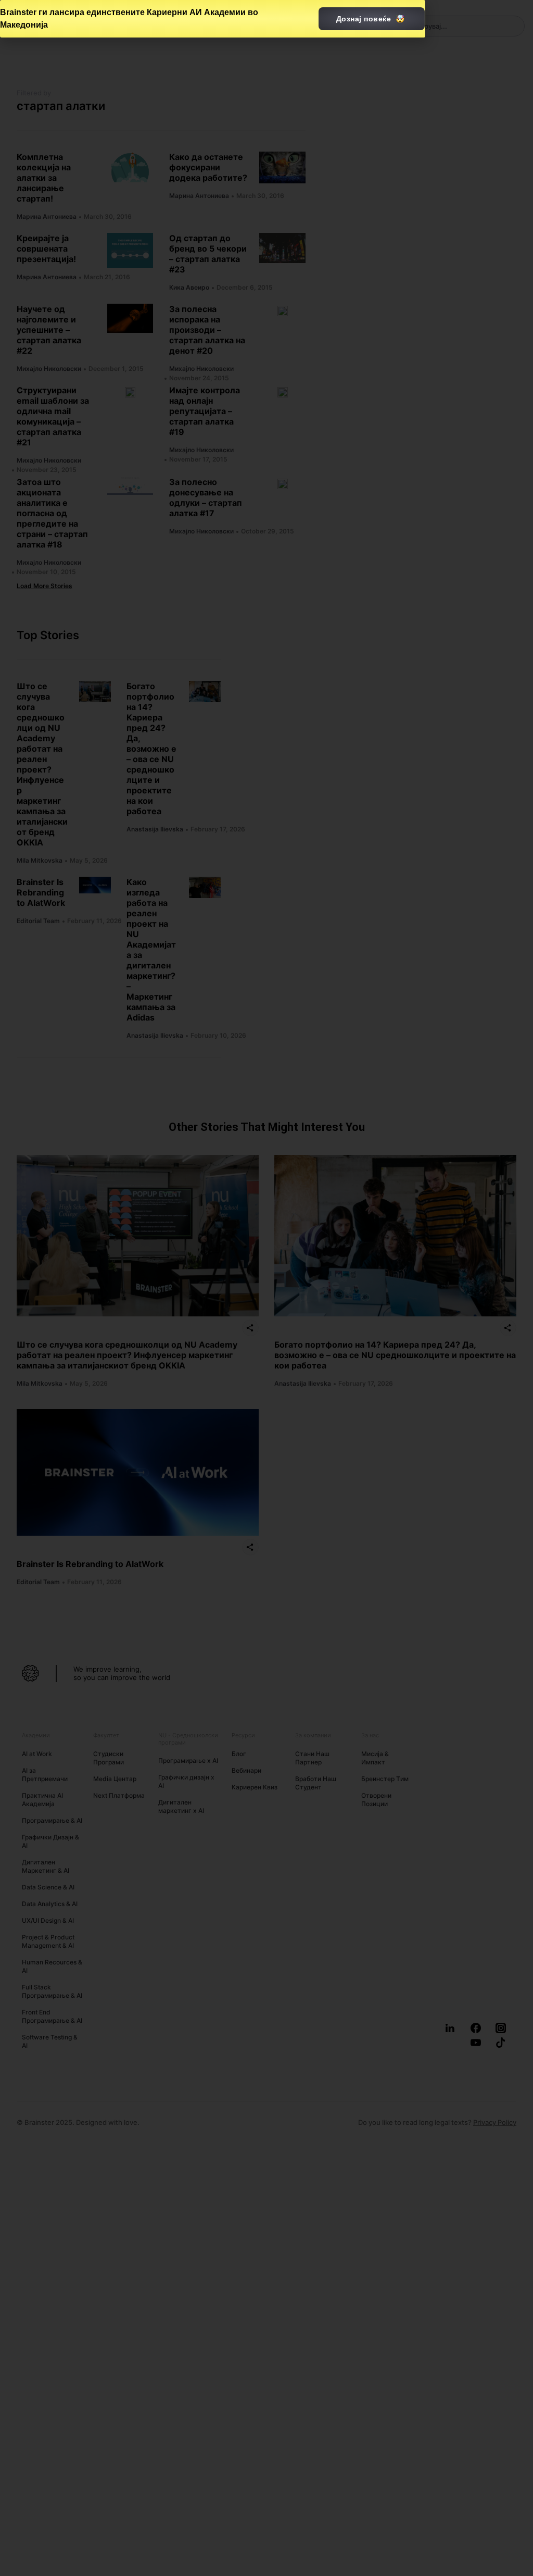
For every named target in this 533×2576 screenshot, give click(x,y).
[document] (266, 1288)
